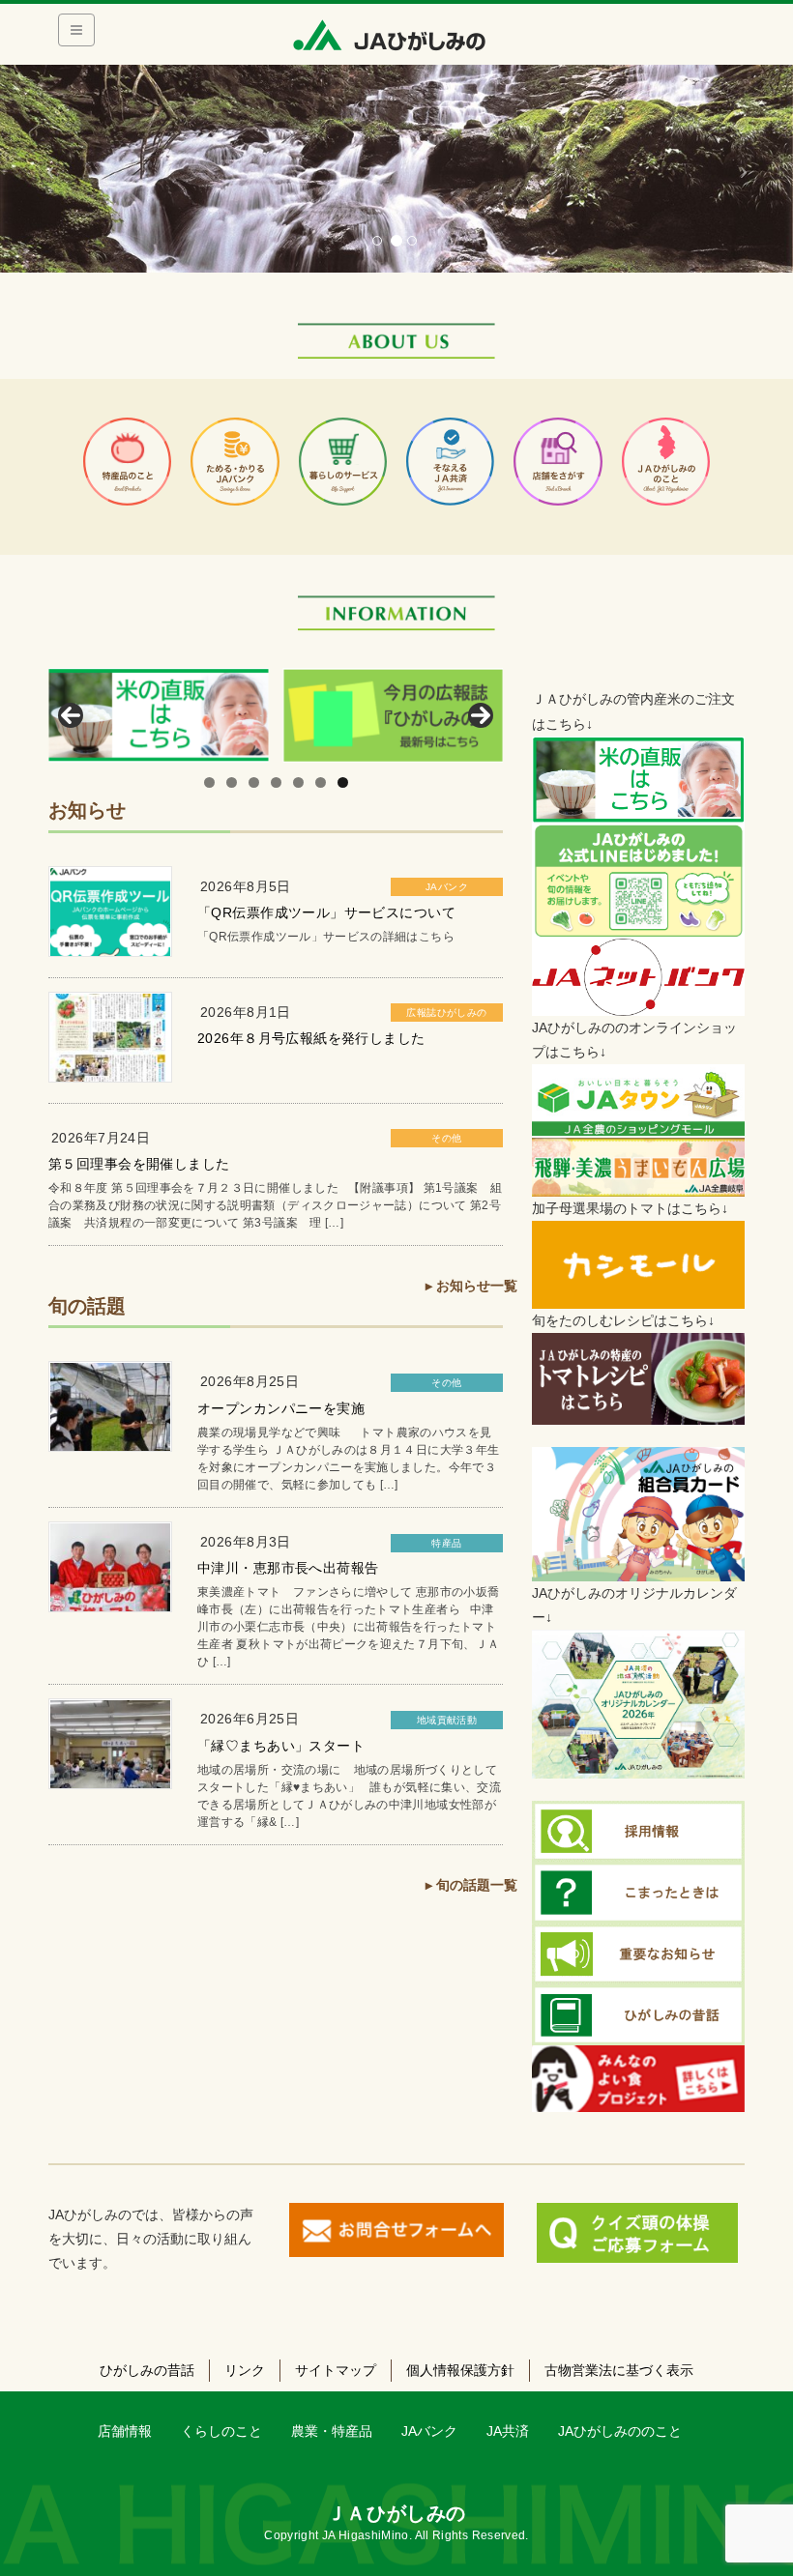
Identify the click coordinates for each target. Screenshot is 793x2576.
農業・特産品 (332, 2431)
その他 (446, 1138)
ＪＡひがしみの (396, 2513)
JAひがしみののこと (620, 2431)
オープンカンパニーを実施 (281, 1408)
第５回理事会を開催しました (139, 1164)
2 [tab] (232, 782)
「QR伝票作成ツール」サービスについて (326, 912)
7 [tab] (343, 782)
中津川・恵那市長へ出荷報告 (288, 1568)
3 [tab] (254, 782)
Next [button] (481, 715)
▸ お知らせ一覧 (471, 1286)
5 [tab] (298, 782)
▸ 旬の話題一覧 (471, 1885)
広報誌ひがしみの (446, 1013)
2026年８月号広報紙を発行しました (311, 1038)
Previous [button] (71, 715)
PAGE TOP (757, 2482)
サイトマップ (336, 2370)
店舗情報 (125, 2431)
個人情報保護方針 (460, 2370)
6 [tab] (321, 782)
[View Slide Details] (159, 715)
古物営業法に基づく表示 (619, 2370)
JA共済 (508, 2431)
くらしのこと (221, 2431)
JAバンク (447, 887)
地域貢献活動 (447, 1720)
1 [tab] (209, 782)
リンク (245, 2370)
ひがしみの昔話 (147, 2370)
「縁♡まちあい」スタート (281, 1746)
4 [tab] (276, 782)
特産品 (446, 1543)
